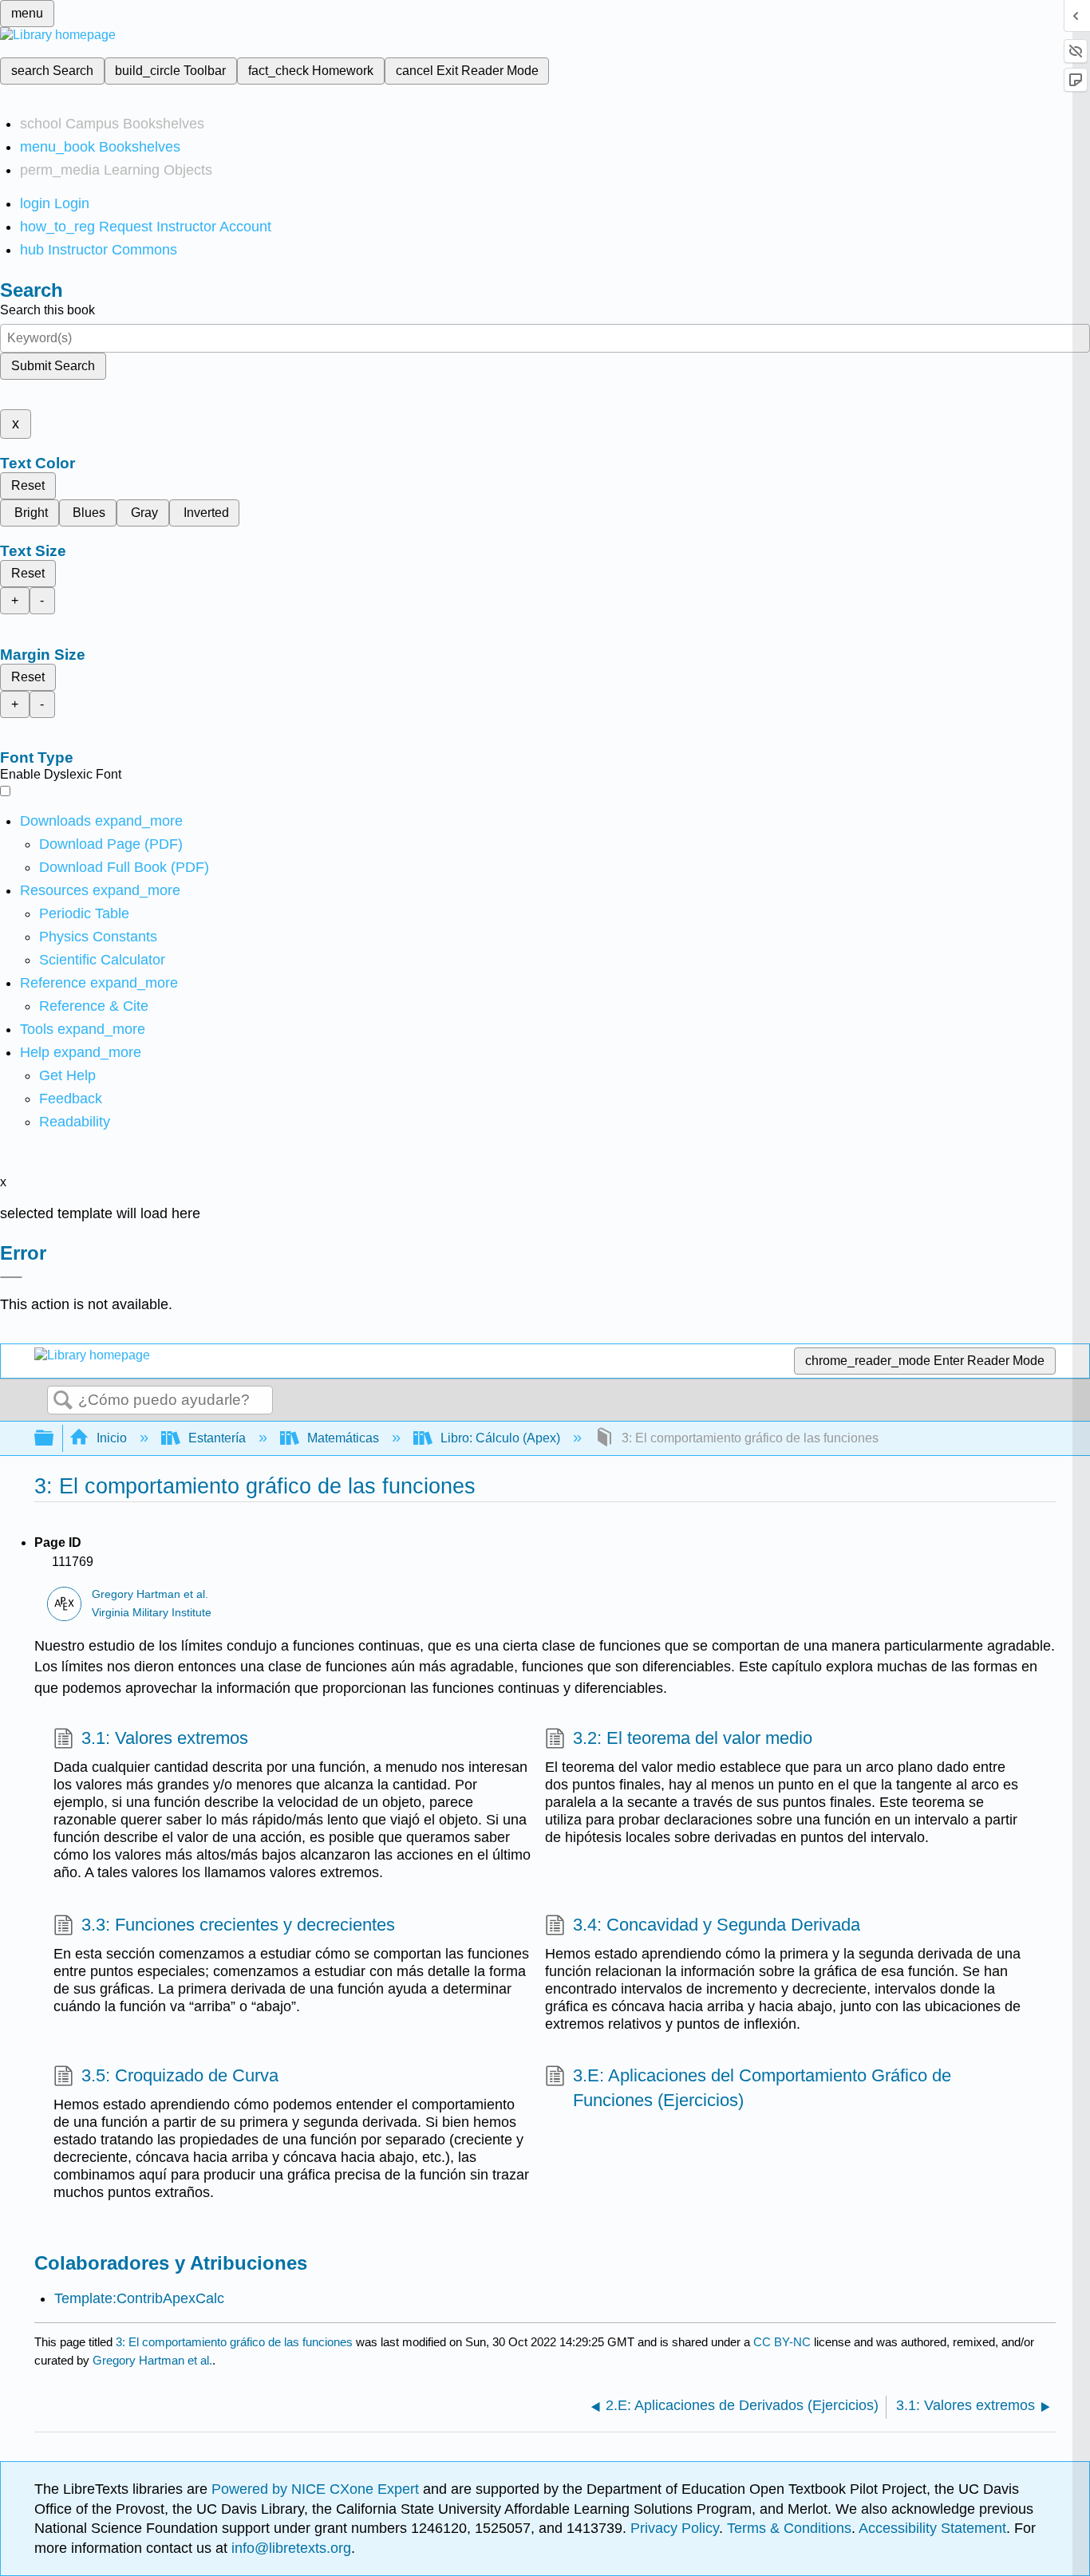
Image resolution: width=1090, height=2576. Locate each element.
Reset (28, 485)
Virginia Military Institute (152, 1613)
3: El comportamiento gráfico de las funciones (234, 2342)
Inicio (112, 1438)
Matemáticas (343, 1438)
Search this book (47, 310)
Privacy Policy (675, 2528)
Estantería (217, 1438)
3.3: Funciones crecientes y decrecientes (238, 1925)
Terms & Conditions (789, 2528)
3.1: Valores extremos (165, 1738)
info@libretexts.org (289, 2548)
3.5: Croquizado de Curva (180, 2075)
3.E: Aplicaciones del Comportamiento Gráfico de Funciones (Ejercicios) (762, 2088)
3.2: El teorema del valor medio (693, 1738)
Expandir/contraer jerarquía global (54, 1439)
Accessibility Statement (932, 2528)
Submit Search (53, 366)
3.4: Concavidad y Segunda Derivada (717, 1925)
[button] (71, 1099)
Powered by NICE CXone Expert (317, 2489)
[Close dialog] (11, 1277)
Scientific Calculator (102, 960)
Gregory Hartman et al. (150, 1594)
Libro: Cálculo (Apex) (500, 1438)
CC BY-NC (784, 2342)
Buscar (63, 1401)
